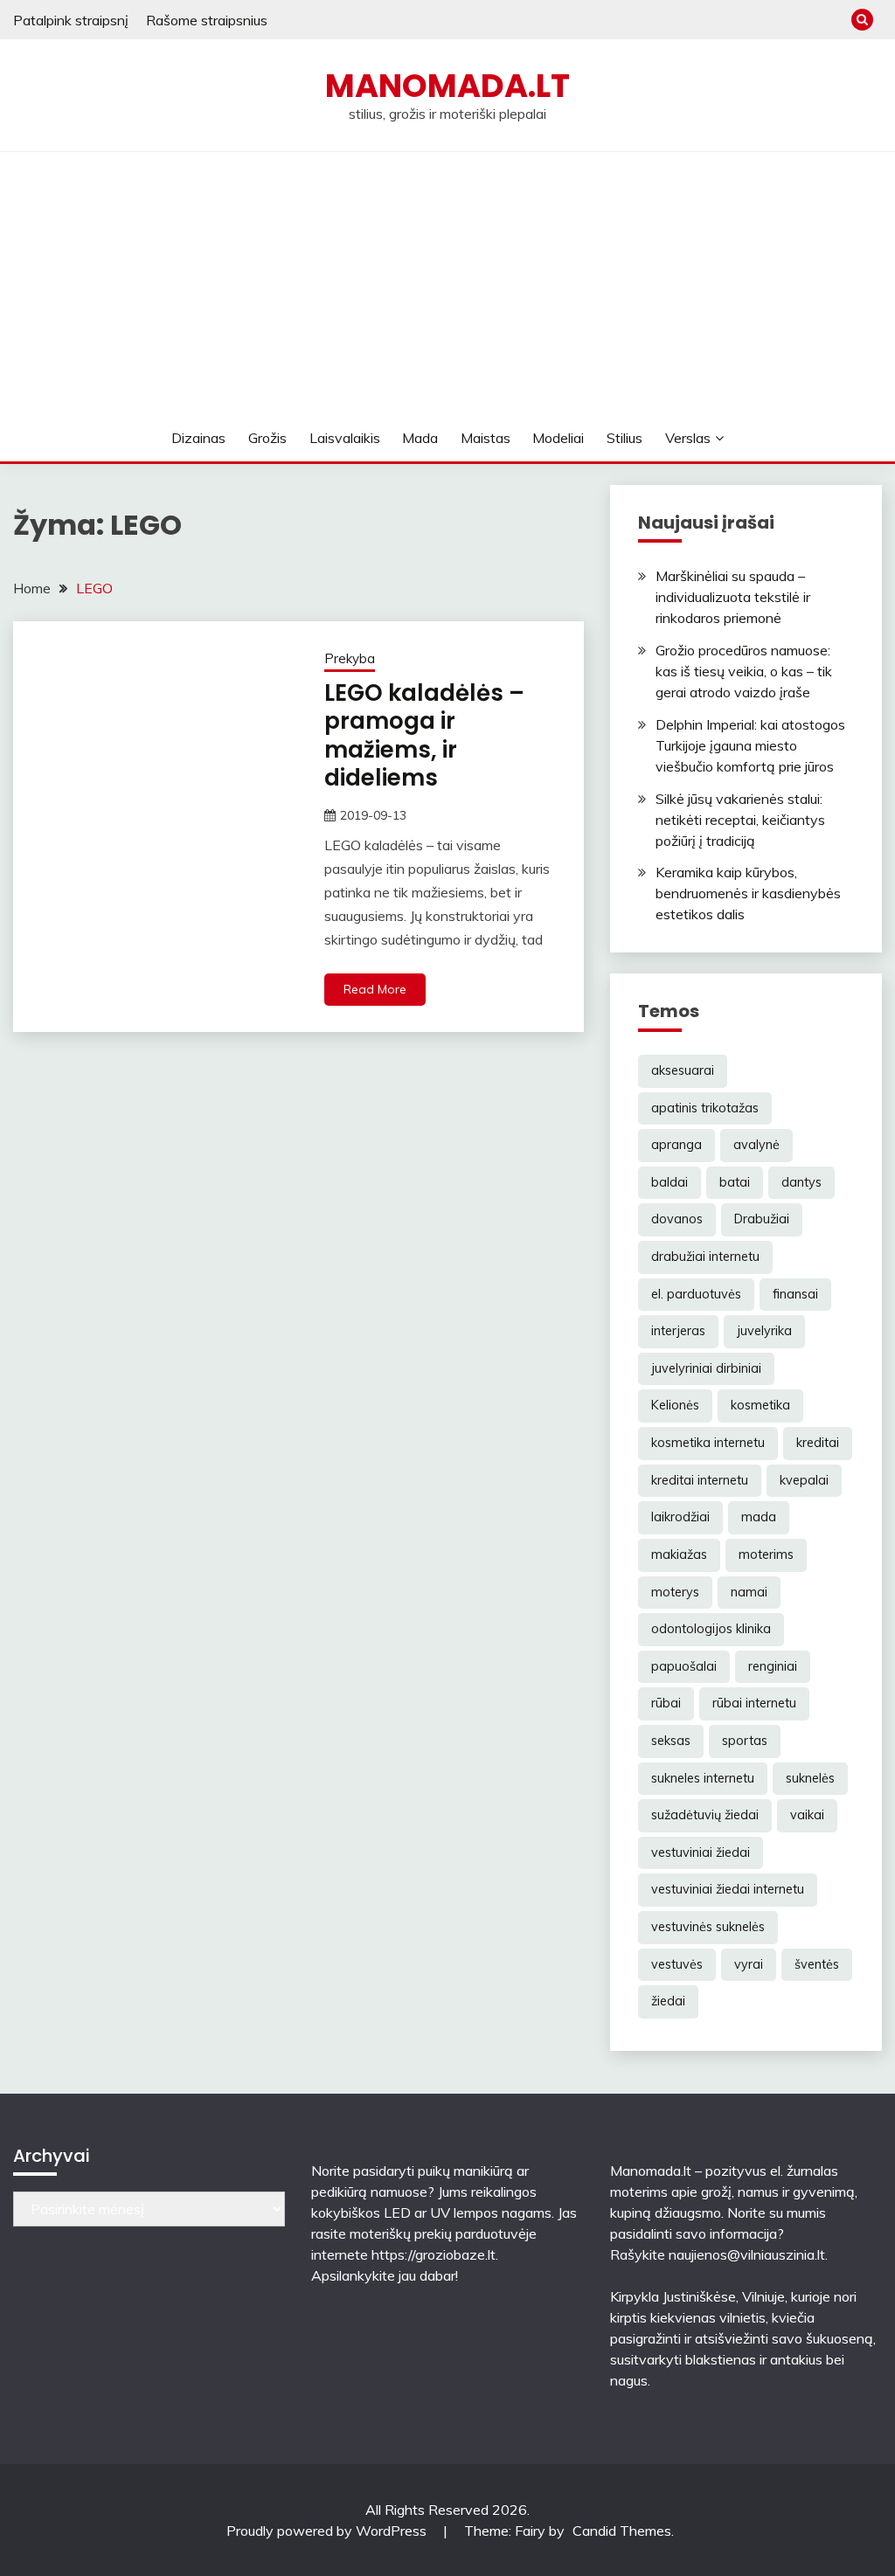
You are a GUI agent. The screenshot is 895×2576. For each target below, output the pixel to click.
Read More (375, 989)
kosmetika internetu (708, 1443)
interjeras (678, 1331)
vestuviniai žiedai (701, 1852)
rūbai (666, 1703)
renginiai (773, 1666)
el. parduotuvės (696, 1294)
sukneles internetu (703, 1778)
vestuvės (677, 1964)
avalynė (756, 1145)
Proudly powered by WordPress (328, 2531)
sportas (745, 1741)
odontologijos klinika (711, 1629)
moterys (675, 1592)
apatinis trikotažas (705, 1108)
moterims (766, 1555)
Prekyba (350, 658)
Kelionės (675, 1405)
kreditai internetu (700, 1480)
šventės (817, 1964)
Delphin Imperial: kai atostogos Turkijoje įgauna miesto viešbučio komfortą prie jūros (750, 745)
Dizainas (198, 438)
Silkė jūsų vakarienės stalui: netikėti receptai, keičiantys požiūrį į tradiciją (740, 820)
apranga (676, 1145)
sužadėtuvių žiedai (705, 1815)
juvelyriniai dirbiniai (706, 1368)
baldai (670, 1182)
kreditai (818, 1443)
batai (735, 1182)
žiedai (668, 2001)
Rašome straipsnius (207, 20)
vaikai (807, 1815)
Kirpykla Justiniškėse (673, 2296)
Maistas (486, 438)
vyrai (749, 1964)
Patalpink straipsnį (71, 20)
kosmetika (760, 1405)
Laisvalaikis (345, 438)
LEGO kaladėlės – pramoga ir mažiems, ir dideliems (424, 736)
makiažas (679, 1555)
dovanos (677, 1219)
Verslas (688, 438)
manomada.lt (447, 86)
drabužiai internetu (705, 1257)
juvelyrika (764, 1331)
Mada (420, 438)
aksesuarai (683, 1070)
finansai (795, 1294)
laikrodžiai (680, 1517)
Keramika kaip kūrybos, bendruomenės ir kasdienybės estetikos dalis (748, 893)
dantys (801, 1182)
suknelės (810, 1778)
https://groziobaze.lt (434, 2254)
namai (749, 1592)
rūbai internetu (754, 1703)
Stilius (624, 438)
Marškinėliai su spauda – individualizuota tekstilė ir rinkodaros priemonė (733, 597)
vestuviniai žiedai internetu (728, 1889)
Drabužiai (762, 1219)
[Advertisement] (447, 283)
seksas (671, 1741)
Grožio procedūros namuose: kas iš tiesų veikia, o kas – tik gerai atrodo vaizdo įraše (744, 671)
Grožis (267, 438)
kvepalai (804, 1480)
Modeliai (558, 438)
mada (759, 1517)
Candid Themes (622, 2531)
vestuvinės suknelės (708, 1927)
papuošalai (684, 1666)
